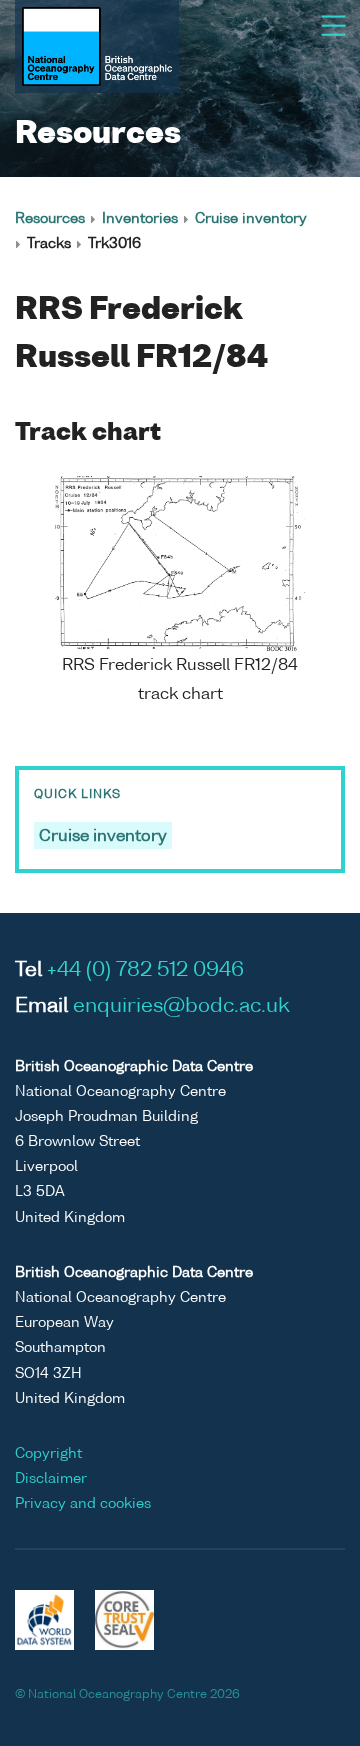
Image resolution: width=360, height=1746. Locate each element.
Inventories (140, 219)
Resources (50, 219)
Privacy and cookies (83, 1504)
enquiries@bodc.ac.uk (181, 1007)
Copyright (48, 1454)
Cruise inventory (251, 219)
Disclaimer (51, 1479)
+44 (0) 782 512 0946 (145, 971)
